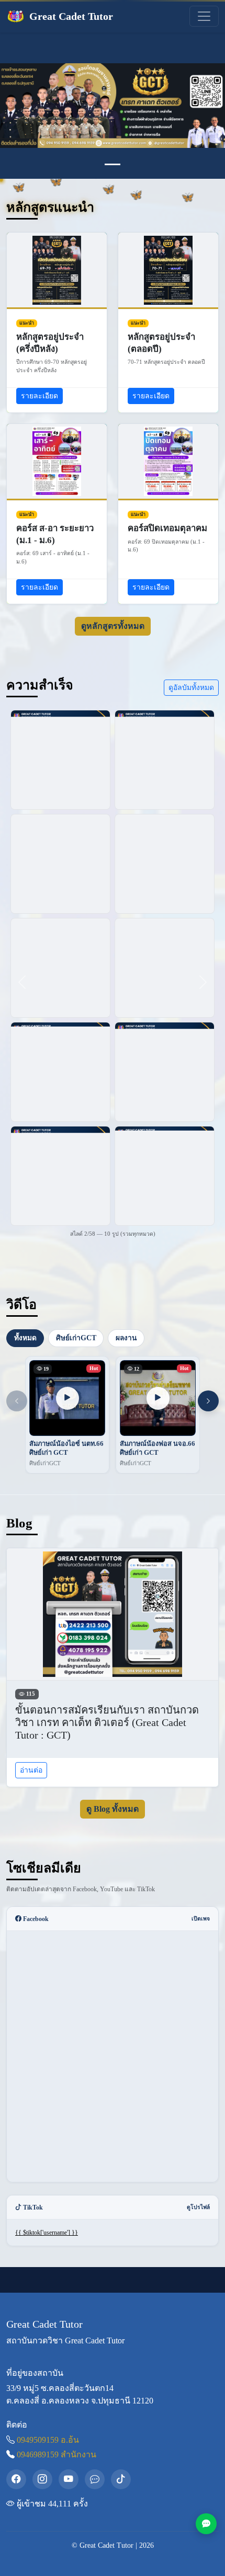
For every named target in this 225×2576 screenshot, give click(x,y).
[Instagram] (42, 2479)
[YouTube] (69, 2479)
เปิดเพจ (201, 1919)
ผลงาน (126, 1337)
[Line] (95, 2479)
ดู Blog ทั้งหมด (113, 1809)
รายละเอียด (40, 396)
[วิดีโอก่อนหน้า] (17, 1401)
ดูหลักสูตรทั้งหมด (113, 626)
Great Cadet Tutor (71, 16)
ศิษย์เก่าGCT (76, 1337)
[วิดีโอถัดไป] (208, 1401)
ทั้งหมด (25, 1337)
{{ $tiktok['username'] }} (47, 2233)
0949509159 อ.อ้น (48, 2440)
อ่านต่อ (31, 1770)
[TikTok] (121, 2479)
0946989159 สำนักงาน (57, 2454)
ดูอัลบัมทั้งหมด (191, 687)
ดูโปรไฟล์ (198, 2207)
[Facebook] (16, 2479)
